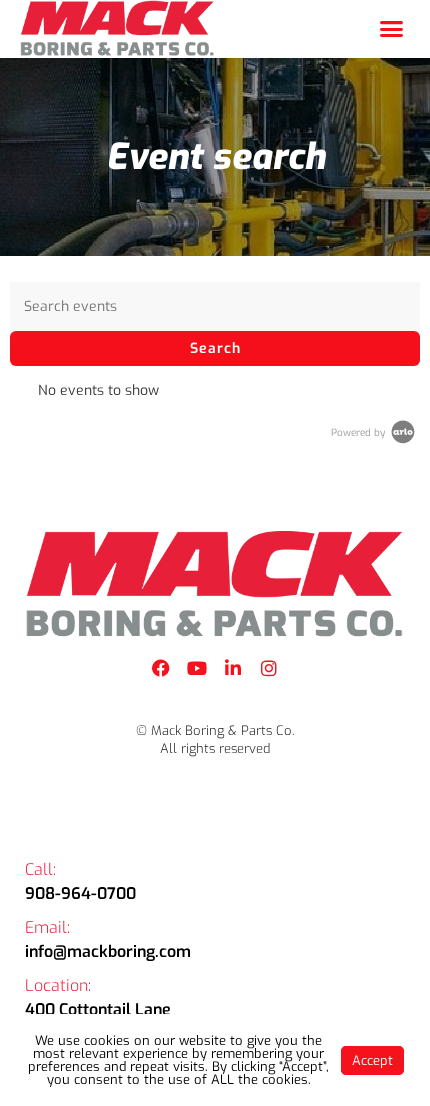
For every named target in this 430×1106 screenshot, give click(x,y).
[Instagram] (269, 668)
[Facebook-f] (161, 668)
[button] (392, 29)
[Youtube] (197, 668)
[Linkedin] (233, 668)
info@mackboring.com (108, 951)
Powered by (359, 432)
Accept (372, 1060)
